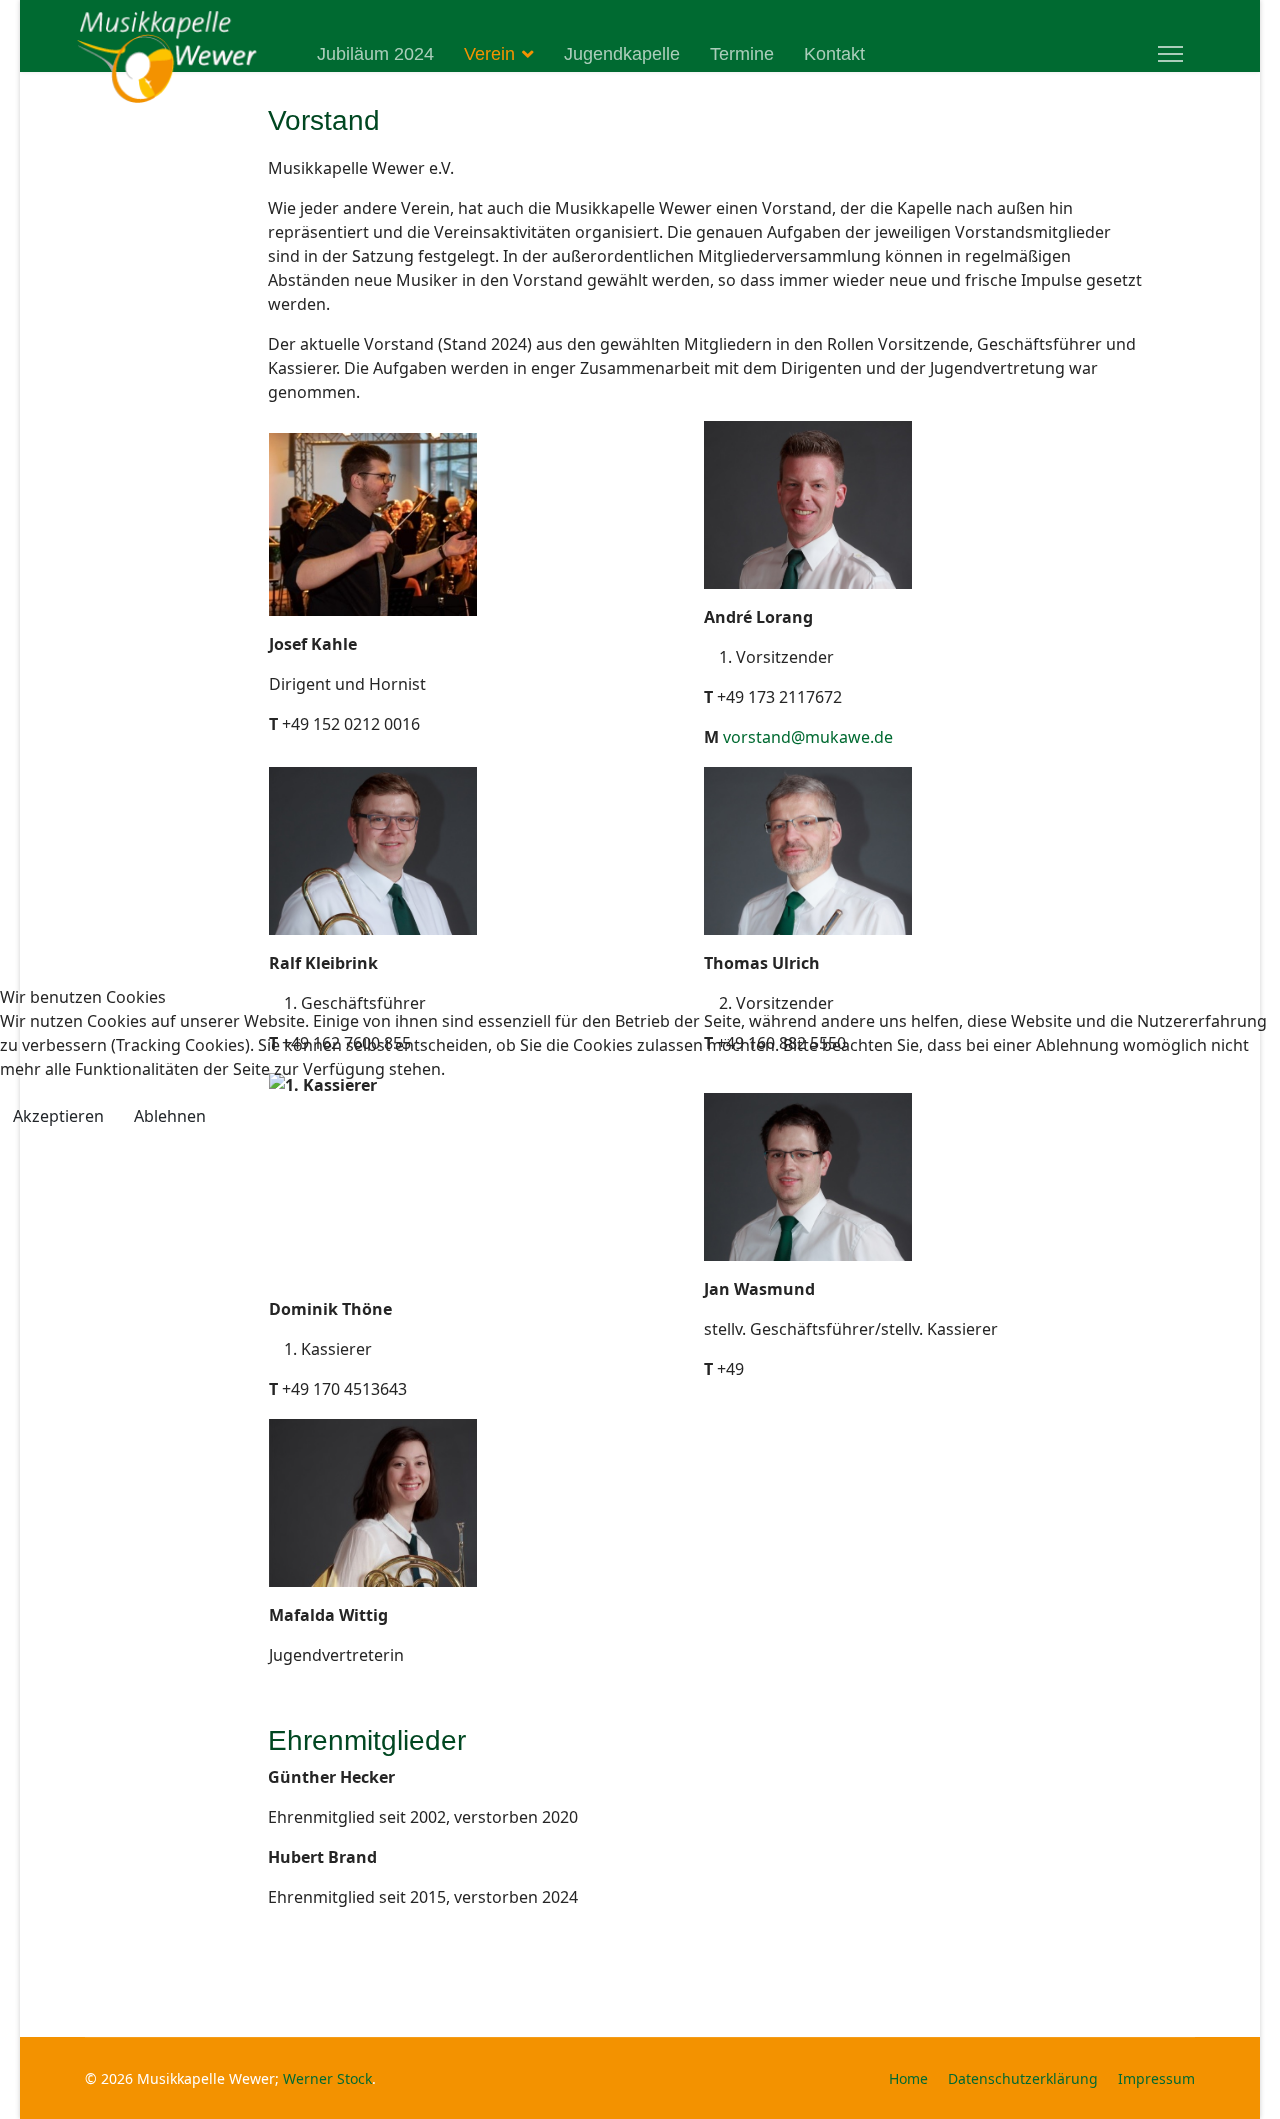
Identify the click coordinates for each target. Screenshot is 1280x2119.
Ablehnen (170, 1116)
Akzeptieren (58, 1116)
